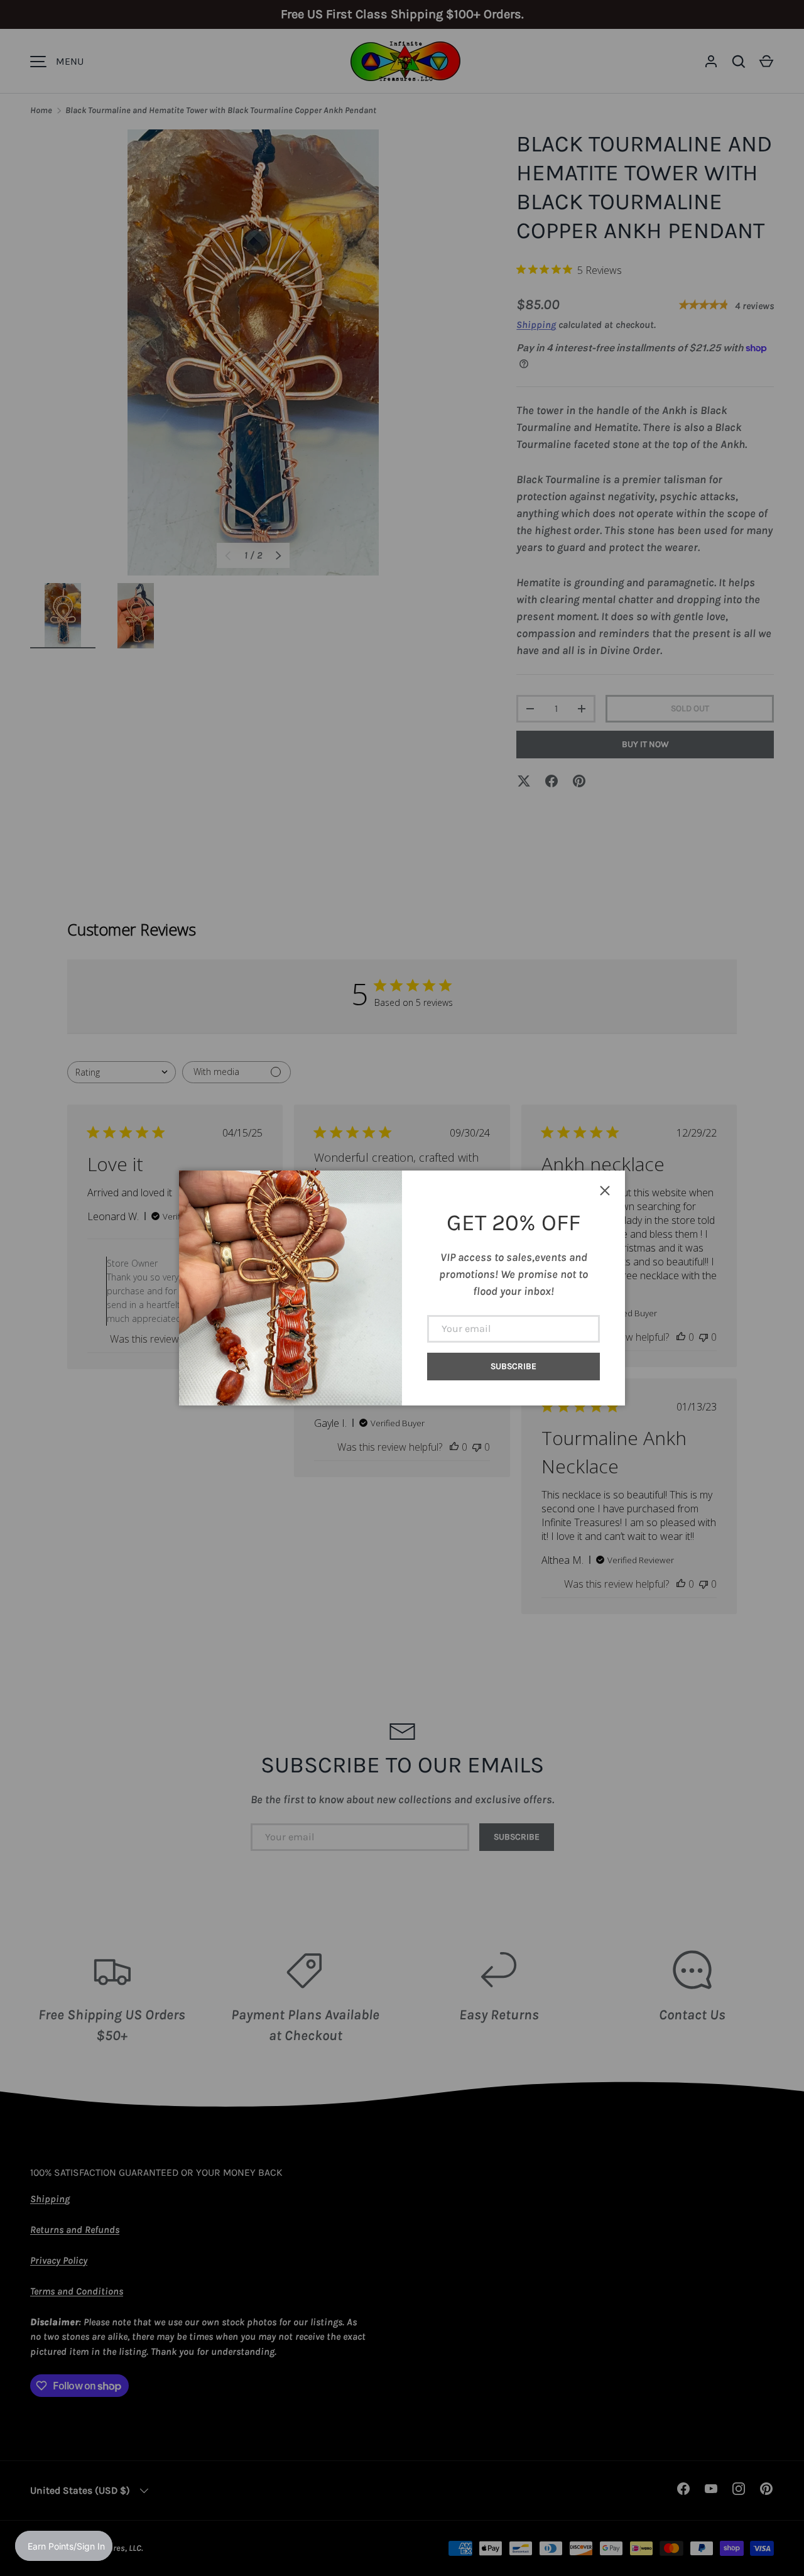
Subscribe (513, 1366)
